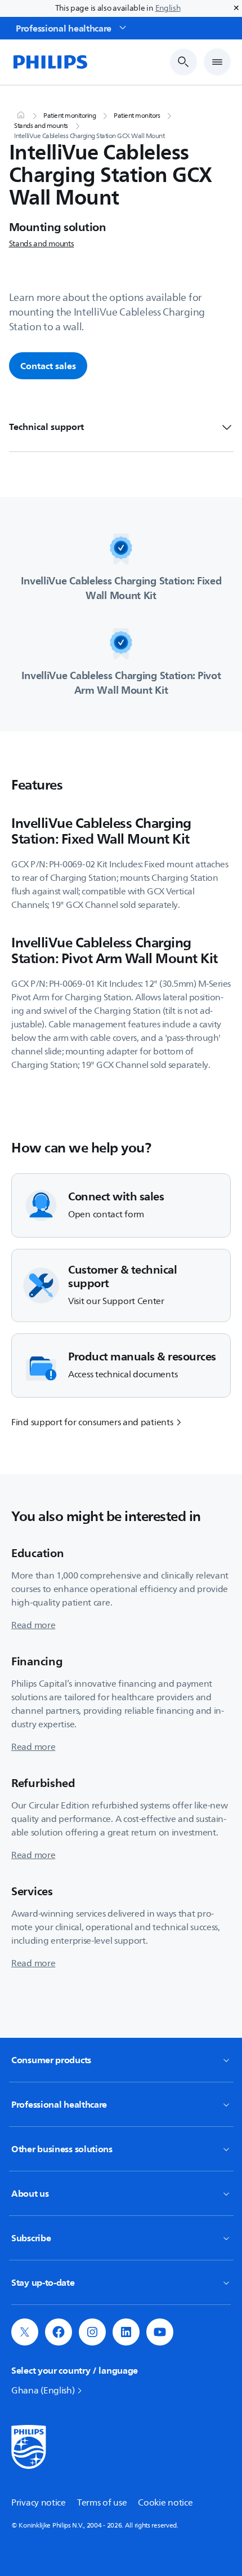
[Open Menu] (217, 62)
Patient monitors (137, 116)
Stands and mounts (41, 126)
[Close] (236, 8)
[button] (25, 2332)
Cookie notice (165, 2503)
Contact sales (48, 366)
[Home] (50, 62)
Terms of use (102, 2503)
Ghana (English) (43, 2391)
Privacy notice (39, 2503)
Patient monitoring (70, 116)
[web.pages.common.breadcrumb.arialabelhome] (20, 116)
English (168, 8)
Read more (33, 1625)
